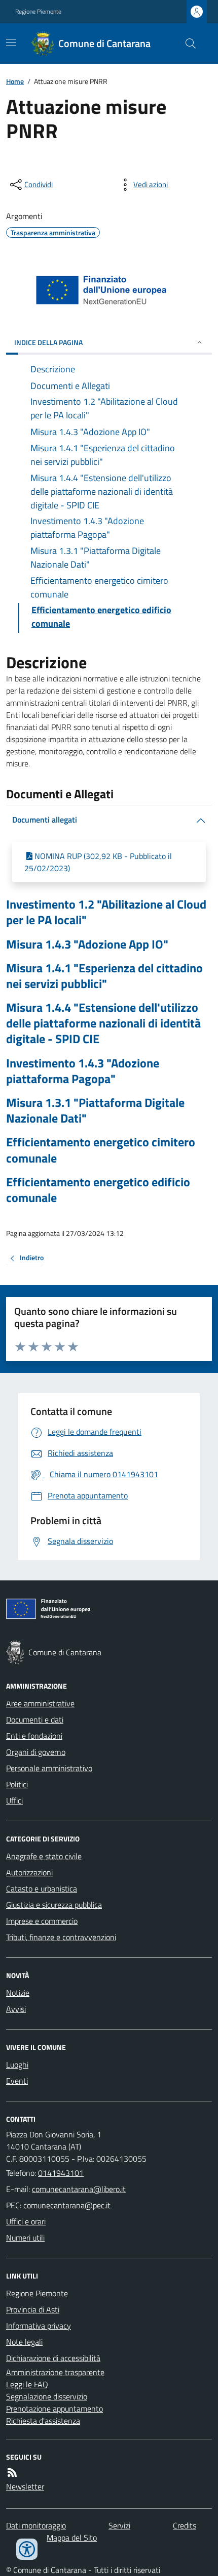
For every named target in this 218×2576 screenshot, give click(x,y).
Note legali (24, 2342)
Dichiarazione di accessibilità (53, 2358)
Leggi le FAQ (27, 2384)
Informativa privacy (39, 2326)
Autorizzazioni (29, 1872)
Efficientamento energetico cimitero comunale (101, 1150)
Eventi (17, 2081)
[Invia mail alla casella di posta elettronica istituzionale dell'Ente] (79, 2189)
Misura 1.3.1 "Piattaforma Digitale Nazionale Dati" (95, 1110)
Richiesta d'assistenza (43, 2421)
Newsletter (25, 2486)
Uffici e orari (26, 2221)
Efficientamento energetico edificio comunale (98, 1190)
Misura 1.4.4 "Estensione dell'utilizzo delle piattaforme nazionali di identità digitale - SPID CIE (103, 1023)
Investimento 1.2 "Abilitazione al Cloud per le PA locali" (106, 912)
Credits (185, 2525)
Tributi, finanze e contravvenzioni (61, 1937)
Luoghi (17, 2065)
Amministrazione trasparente (55, 2372)
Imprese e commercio (42, 1921)
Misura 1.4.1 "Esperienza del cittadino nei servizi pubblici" (104, 976)
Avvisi (16, 2009)
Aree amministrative (40, 1703)
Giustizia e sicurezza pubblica (54, 1905)
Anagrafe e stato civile (44, 1856)
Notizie (18, 1993)
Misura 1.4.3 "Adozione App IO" (87, 944)
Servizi (119, 2525)
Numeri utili (25, 2238)
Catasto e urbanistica (42, 1888)
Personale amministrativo (49, 1768)
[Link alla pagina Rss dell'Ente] (12, 2472)
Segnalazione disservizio (47, 2396)
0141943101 (61, 2173)
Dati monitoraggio (36, 2525)
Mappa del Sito (72, 2538)
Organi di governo (36, 1752)
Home (15, 81)
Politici (17, 1784)
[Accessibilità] (27, 2549)
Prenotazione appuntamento (55, 2409)
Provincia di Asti (33, 2309)
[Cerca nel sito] (187, 44)
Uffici (14, 1800)
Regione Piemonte (38, 12)
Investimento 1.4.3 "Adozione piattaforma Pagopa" (83, 1071)
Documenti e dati (35, 1720)
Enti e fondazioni (34, 1736)
